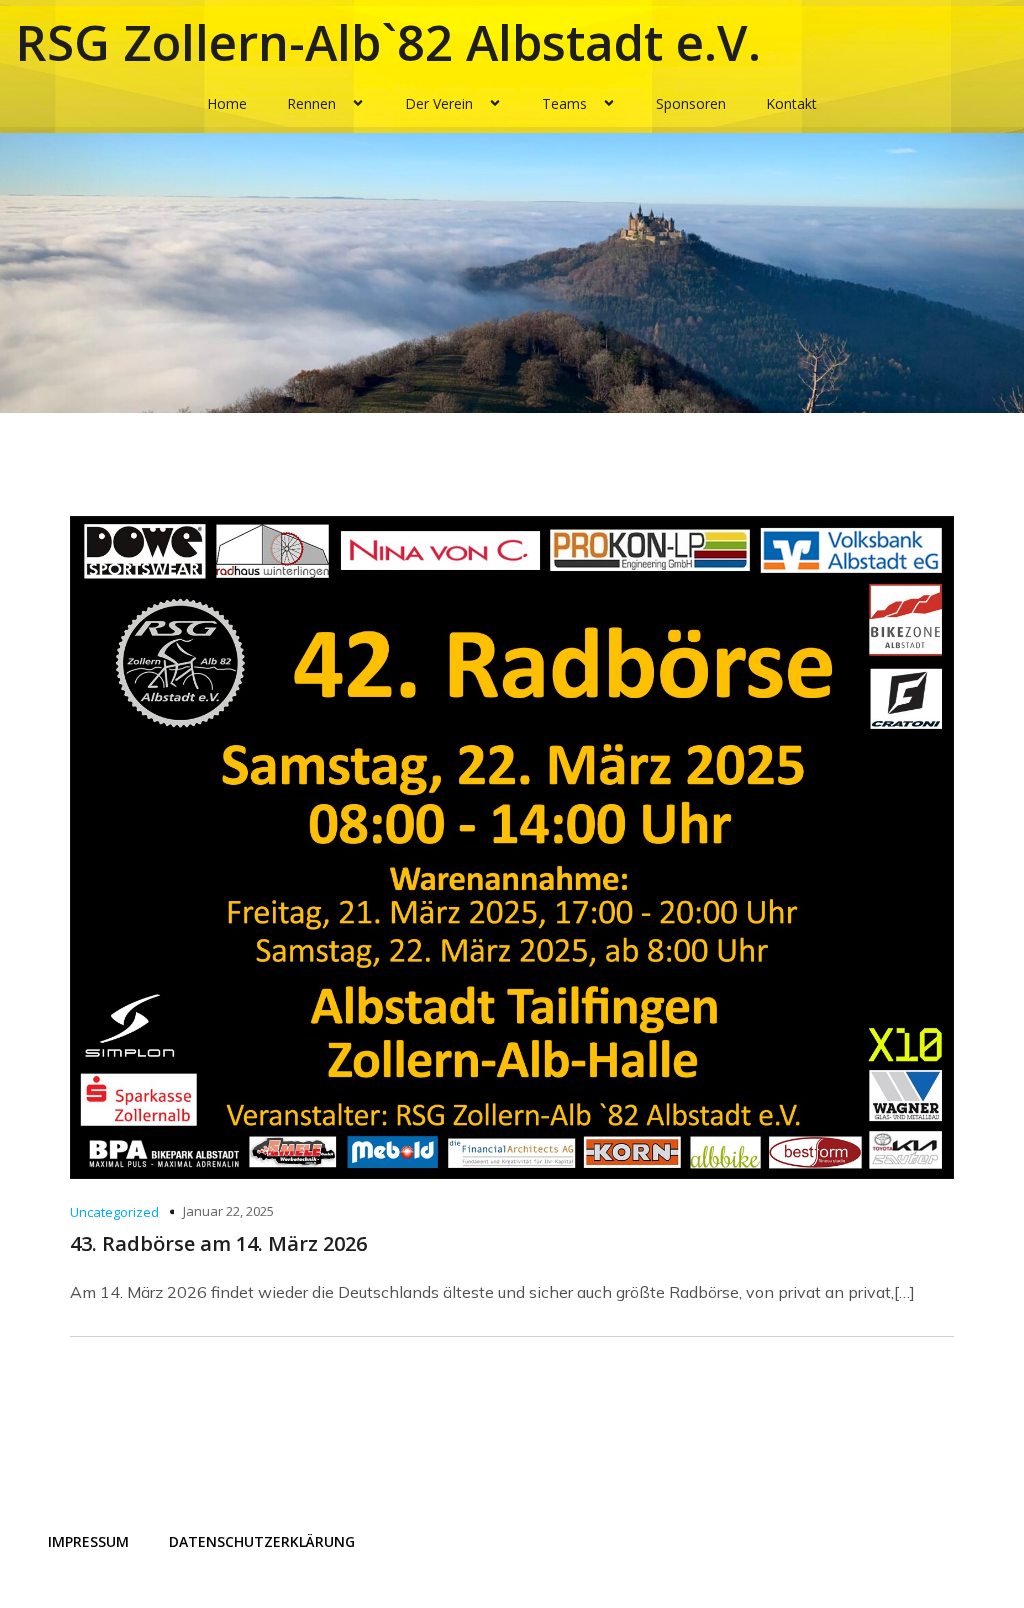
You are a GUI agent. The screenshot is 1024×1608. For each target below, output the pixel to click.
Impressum (88, 1541)
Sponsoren (691, 103)
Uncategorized (114, 1212)
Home (227, 103)
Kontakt (791, 103)
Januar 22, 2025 (228, 1211)
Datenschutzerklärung (262, 1541)
